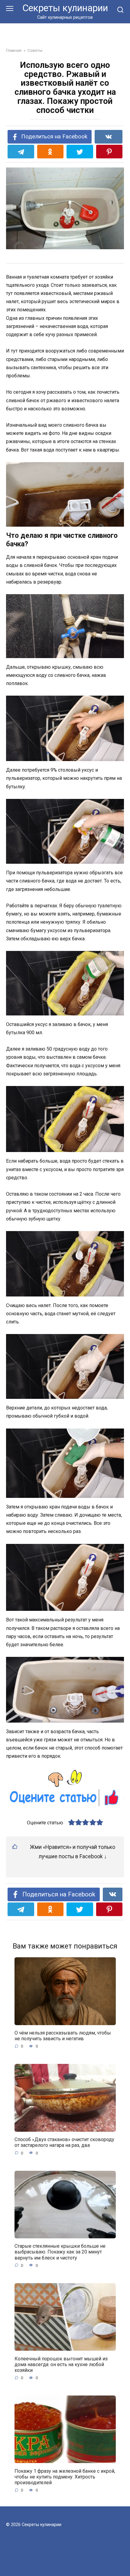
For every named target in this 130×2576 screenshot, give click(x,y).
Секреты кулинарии (65, 8)
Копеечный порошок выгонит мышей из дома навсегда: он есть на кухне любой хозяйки (61, 2364)
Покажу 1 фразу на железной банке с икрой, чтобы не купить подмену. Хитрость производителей (65, 2477)
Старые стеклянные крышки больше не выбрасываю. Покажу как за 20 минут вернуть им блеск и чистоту (60, 2252)
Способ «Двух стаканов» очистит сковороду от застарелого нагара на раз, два (64, 2142)
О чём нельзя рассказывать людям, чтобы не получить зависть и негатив (63, 2036)
